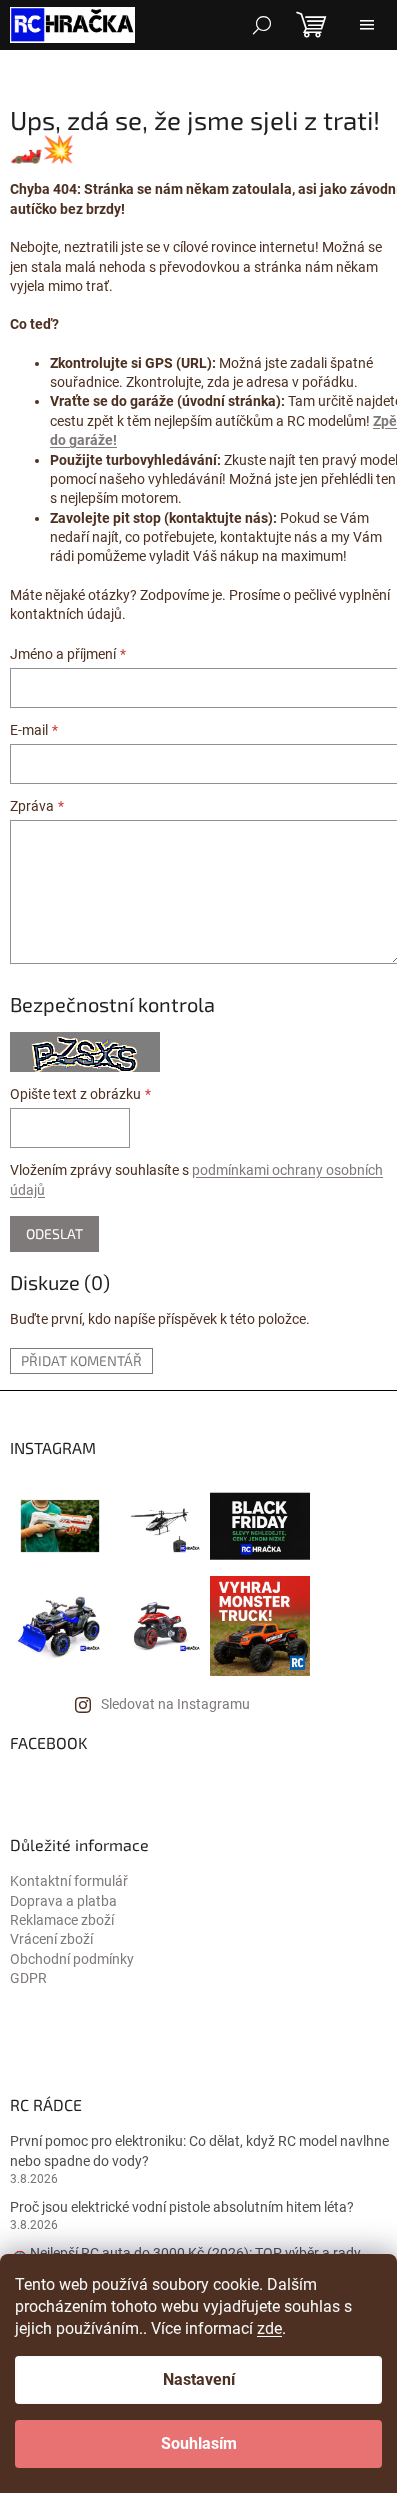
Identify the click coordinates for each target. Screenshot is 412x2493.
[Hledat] (262, 25)
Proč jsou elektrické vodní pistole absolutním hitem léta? (182, 2207)
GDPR (28, 1978)
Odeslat (54, 1233)
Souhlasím (199, 2443)
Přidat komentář (81, 1360)
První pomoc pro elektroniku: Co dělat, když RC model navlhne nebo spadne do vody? (199, 2150)
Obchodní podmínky (72, 1959)
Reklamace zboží (62, 1920)
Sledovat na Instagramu (175, 1704)
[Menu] (367, 25)
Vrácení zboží (51, 1939)
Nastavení (199, 2379)
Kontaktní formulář (69, 1881)
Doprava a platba (63, 1901)
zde (269, 2328)
